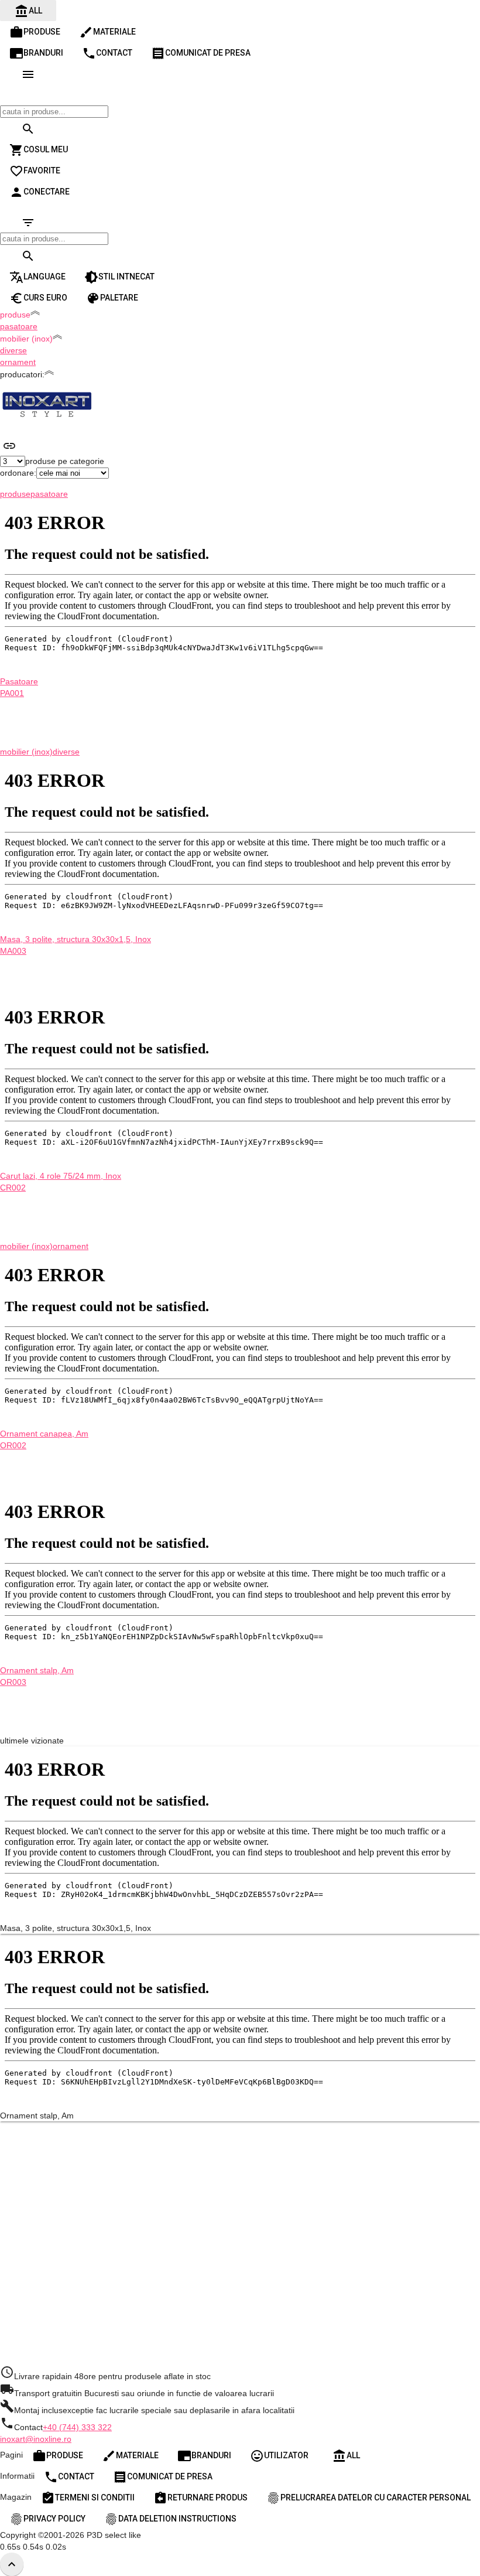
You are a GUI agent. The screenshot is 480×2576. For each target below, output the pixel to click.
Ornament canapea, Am (44, 1434)
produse (15, 494)
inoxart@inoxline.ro (36, 2439)
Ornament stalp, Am (37, 1670)
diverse (13, 350)
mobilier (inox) (26, 752)
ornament (18, 362)
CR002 (13, 1188)
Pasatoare (19, 681)
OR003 (13, 1682)
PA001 (12, 693)
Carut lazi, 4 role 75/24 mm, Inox (61, 1176)
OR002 (13, 1445)
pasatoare (19, 326)
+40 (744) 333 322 (77, 2427)
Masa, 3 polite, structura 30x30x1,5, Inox (76, 939)
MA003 (13, 951)
